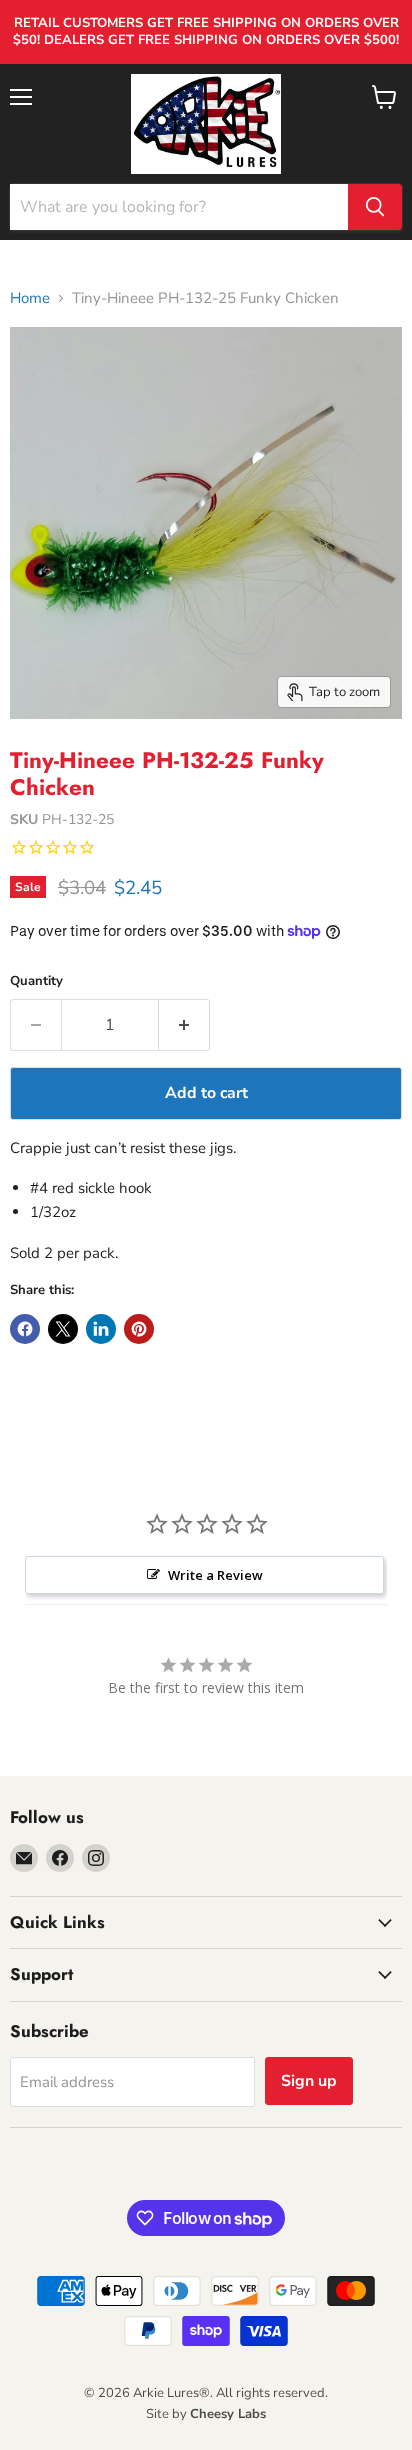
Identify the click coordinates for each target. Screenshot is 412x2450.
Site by (206, 2414)
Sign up (309, 2081)
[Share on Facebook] (25, 1329)
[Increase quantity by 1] (184, 1025)
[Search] (375, 207)
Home (30, 298)
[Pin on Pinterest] (139, 1329)
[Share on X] (63, 1329)
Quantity (36, 981)
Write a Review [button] (215, 1575)
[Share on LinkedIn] (101, 1329)
